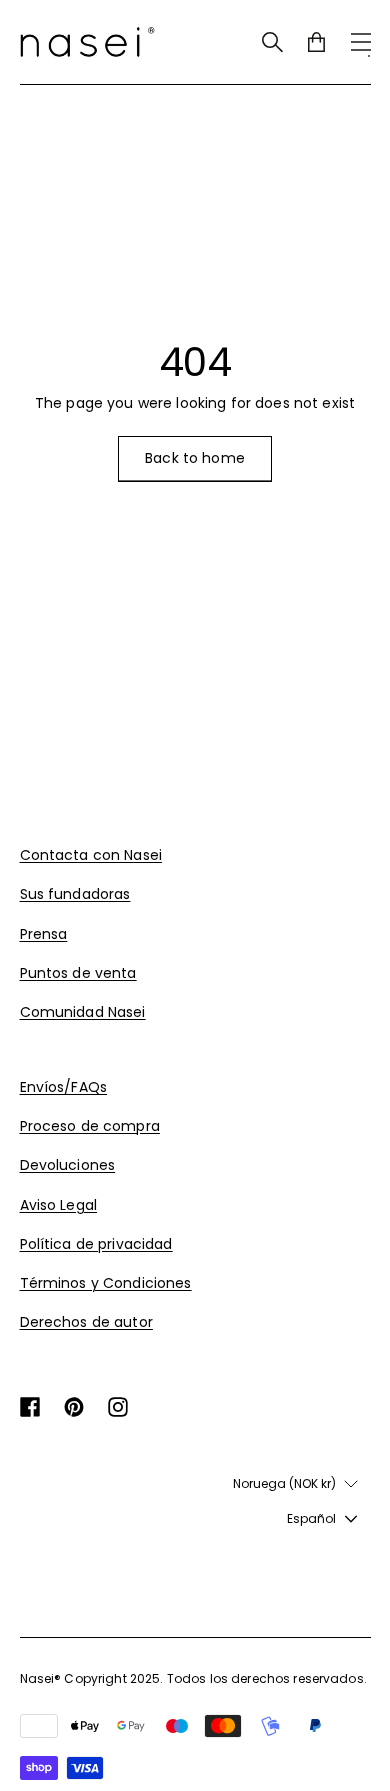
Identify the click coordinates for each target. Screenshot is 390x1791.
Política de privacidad (96, 1244)
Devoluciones (68, 1165)
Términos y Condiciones (106, 1283)
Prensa (44, 934)
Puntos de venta (78, 973)
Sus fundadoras (75, 894)
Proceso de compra (90, 1126)
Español (311, 1518)
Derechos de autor (86, 1322)
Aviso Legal (59, 1205)
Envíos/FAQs (64, 1087)
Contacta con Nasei (91, 855)
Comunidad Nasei (83, 1012)
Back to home (195, 458)
